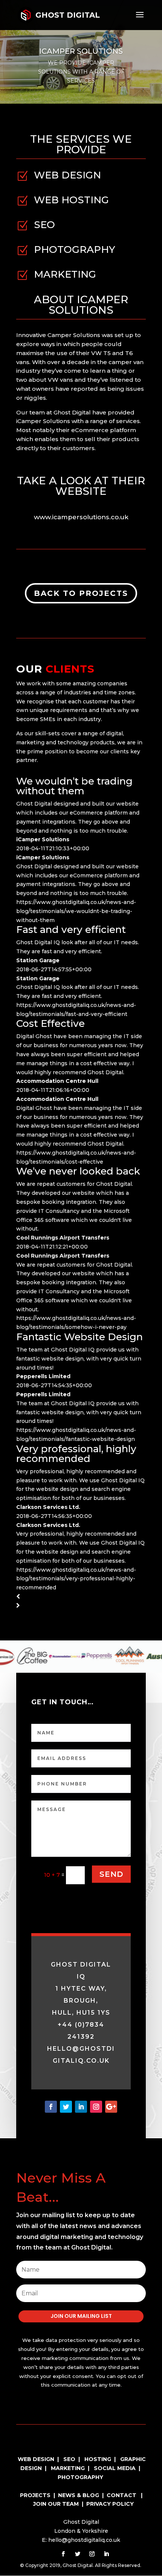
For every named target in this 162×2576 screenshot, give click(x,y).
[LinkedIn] (81, 2107)
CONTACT (122, 2495)
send (111, 1874)
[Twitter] (66, 2107)
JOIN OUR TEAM (56, 2504)
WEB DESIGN (36, 2459)
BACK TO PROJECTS (81, 593)
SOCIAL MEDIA (115, 2468)
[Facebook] (51, 2107)
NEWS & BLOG (79, 2495)
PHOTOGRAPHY (80, 2477)
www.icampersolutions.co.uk (81, 517)
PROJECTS (35, 2495)
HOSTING (98, 2459)
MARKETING (68, 2468)
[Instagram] (96, 2107)
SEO (69, 2459)
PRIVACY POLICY (110, 2504)
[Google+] (111, 2107)
